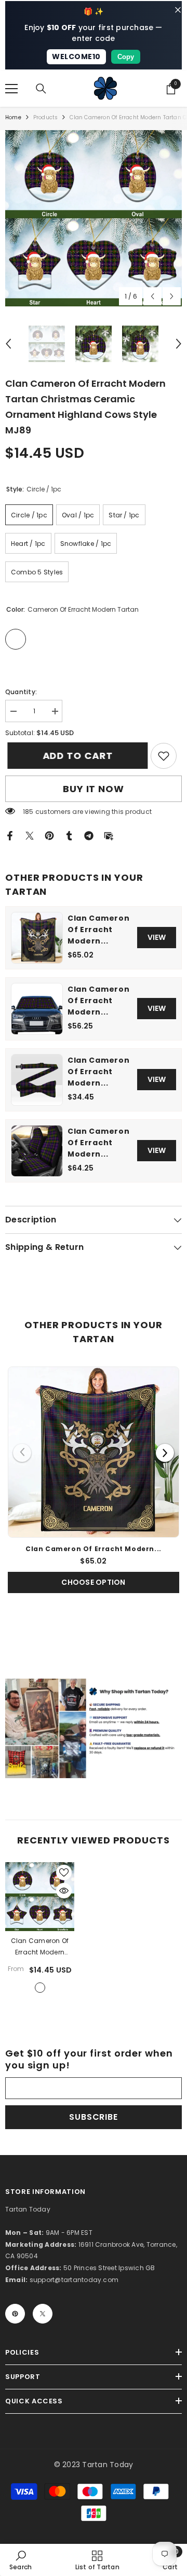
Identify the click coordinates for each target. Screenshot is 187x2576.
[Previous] (22, 1453)
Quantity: (21, 692)
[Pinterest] (49, 835)
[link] (164, 756)
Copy (126, 57)
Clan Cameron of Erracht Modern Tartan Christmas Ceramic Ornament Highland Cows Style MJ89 (40, 1947)
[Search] (41, 89)
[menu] (11, 89)
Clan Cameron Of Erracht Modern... (98, 1072)
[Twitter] (30, 835)
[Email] (109, 835)
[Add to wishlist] (64, 1873)
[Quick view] (64, 1891)
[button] (152, 296)
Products (46, 117)
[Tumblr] (69, 835)
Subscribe (93, 2117)
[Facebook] (10, 835)
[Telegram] (89, 835)
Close (178, 10)
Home (13, 117)
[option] (94, 218)
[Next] (165, 1453)
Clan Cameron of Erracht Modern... (98, 930)
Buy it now (94, 789)
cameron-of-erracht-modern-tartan (40, 1988)
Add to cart (73, 756)
